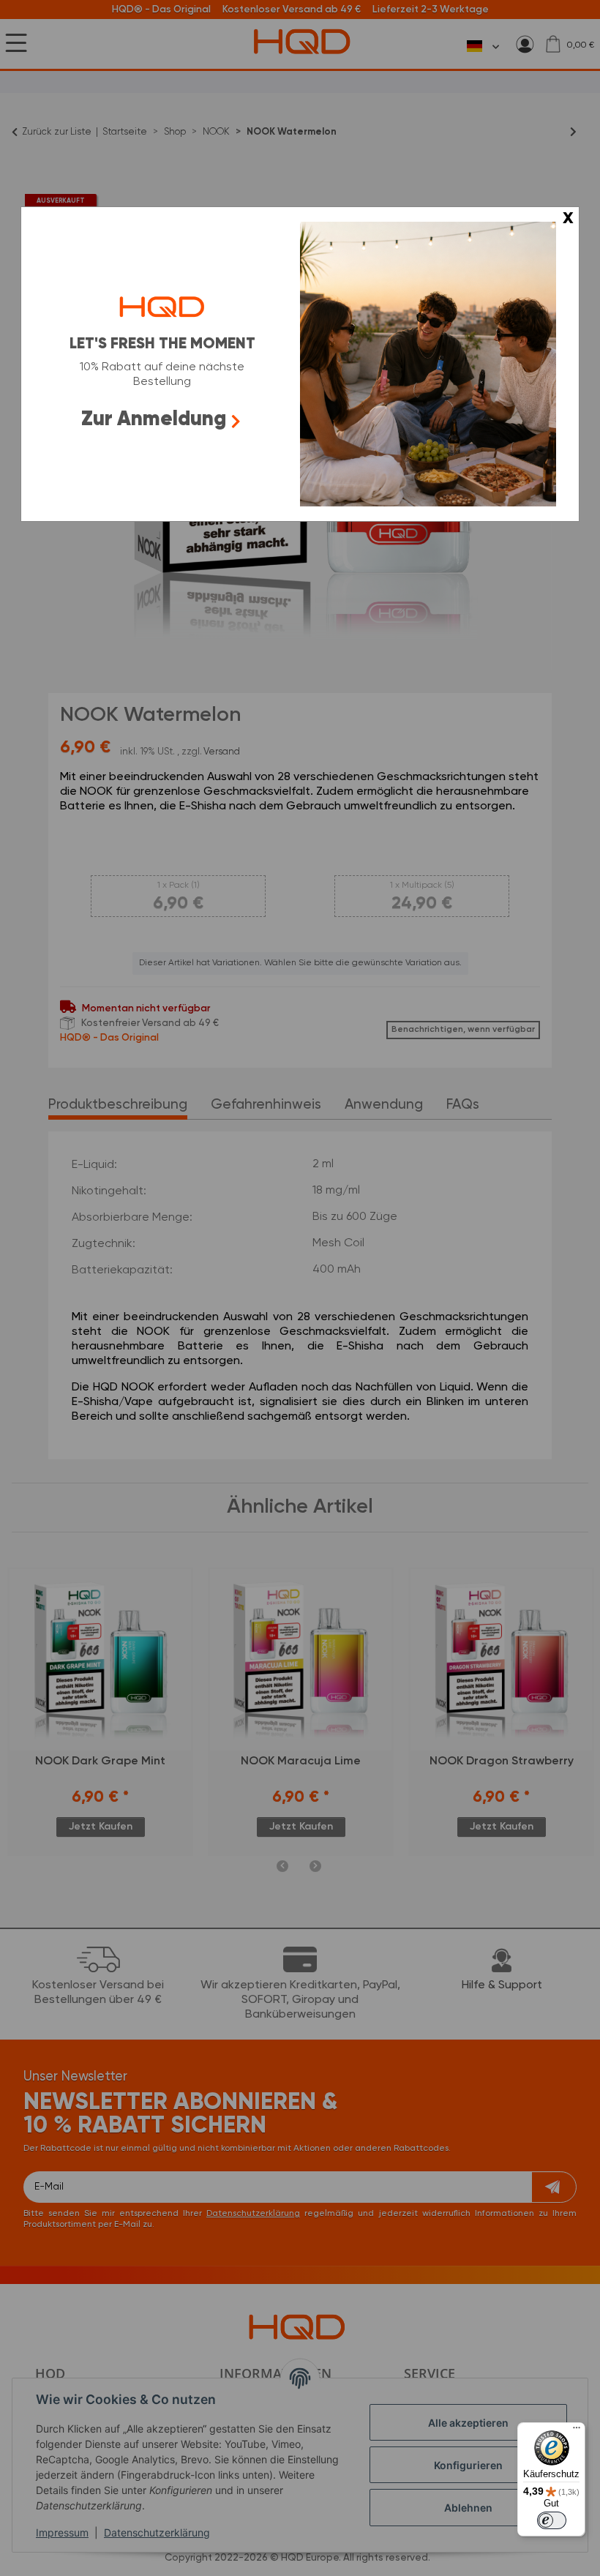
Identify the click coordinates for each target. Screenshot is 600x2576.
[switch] (552, 2520)
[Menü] (577, 2431)
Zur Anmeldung (154, 419)
